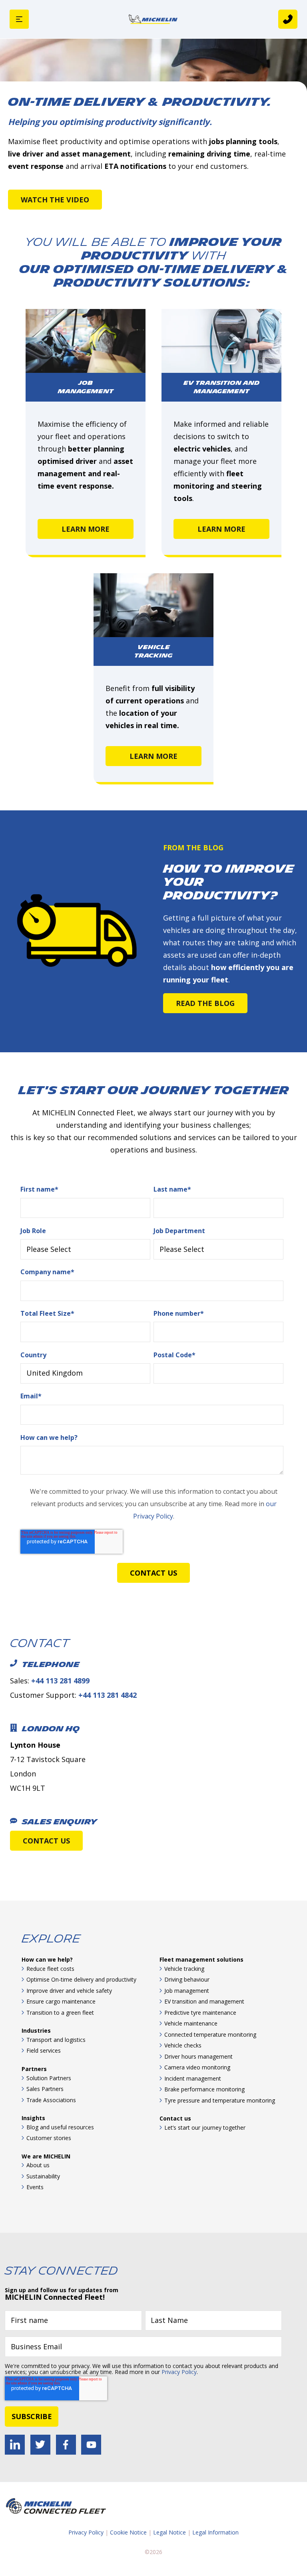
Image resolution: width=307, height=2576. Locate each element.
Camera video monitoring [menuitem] (197, 2067)
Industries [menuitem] (36, 2031)
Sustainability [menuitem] (43, 2176)
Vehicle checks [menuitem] (183, 2045)
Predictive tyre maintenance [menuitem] (200, 2013)
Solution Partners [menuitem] (49, 2078)
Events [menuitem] (35, 2187)
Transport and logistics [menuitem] (56, 2040)
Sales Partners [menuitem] (45, 2089)
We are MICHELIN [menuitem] (46, 2156)
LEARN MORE (86, 529)
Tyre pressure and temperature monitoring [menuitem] (220, 2100)
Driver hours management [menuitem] (198, 2056)
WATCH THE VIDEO (55, 200)
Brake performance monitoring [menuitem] (204, 2089)
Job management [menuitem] (187, 1991)
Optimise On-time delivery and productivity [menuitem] (81, 1979)
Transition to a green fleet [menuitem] (60, 2013)
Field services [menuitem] (44, 2050)
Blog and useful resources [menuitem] (60, 2127)
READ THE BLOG (205, 1003)
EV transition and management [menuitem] (204, 2001)
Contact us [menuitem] (175, 2118)
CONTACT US (46, 1841)
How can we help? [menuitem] (47, 1959)
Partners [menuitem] (34, 2069)
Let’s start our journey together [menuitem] (205, 2128)
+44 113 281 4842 (108, 1695)
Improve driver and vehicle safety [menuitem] (69, 1991)
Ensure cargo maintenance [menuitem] (61, 2001)
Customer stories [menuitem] (49, 2138)
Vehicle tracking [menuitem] (184, 1969)
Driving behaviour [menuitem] (187, 1979)
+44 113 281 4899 (60, 1681)
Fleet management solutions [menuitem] (201, 1959)
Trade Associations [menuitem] (51, 2100)
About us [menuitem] (38, 2165)
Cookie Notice (128, 2532)
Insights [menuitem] (33, 2118)
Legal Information (215, 2532)
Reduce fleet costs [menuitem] (50, 1969)
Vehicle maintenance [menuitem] (191, 2023)
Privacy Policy (179, 2372)
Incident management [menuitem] (193, 2078)
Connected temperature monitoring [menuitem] (210, 2034)
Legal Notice (169, 2532)
